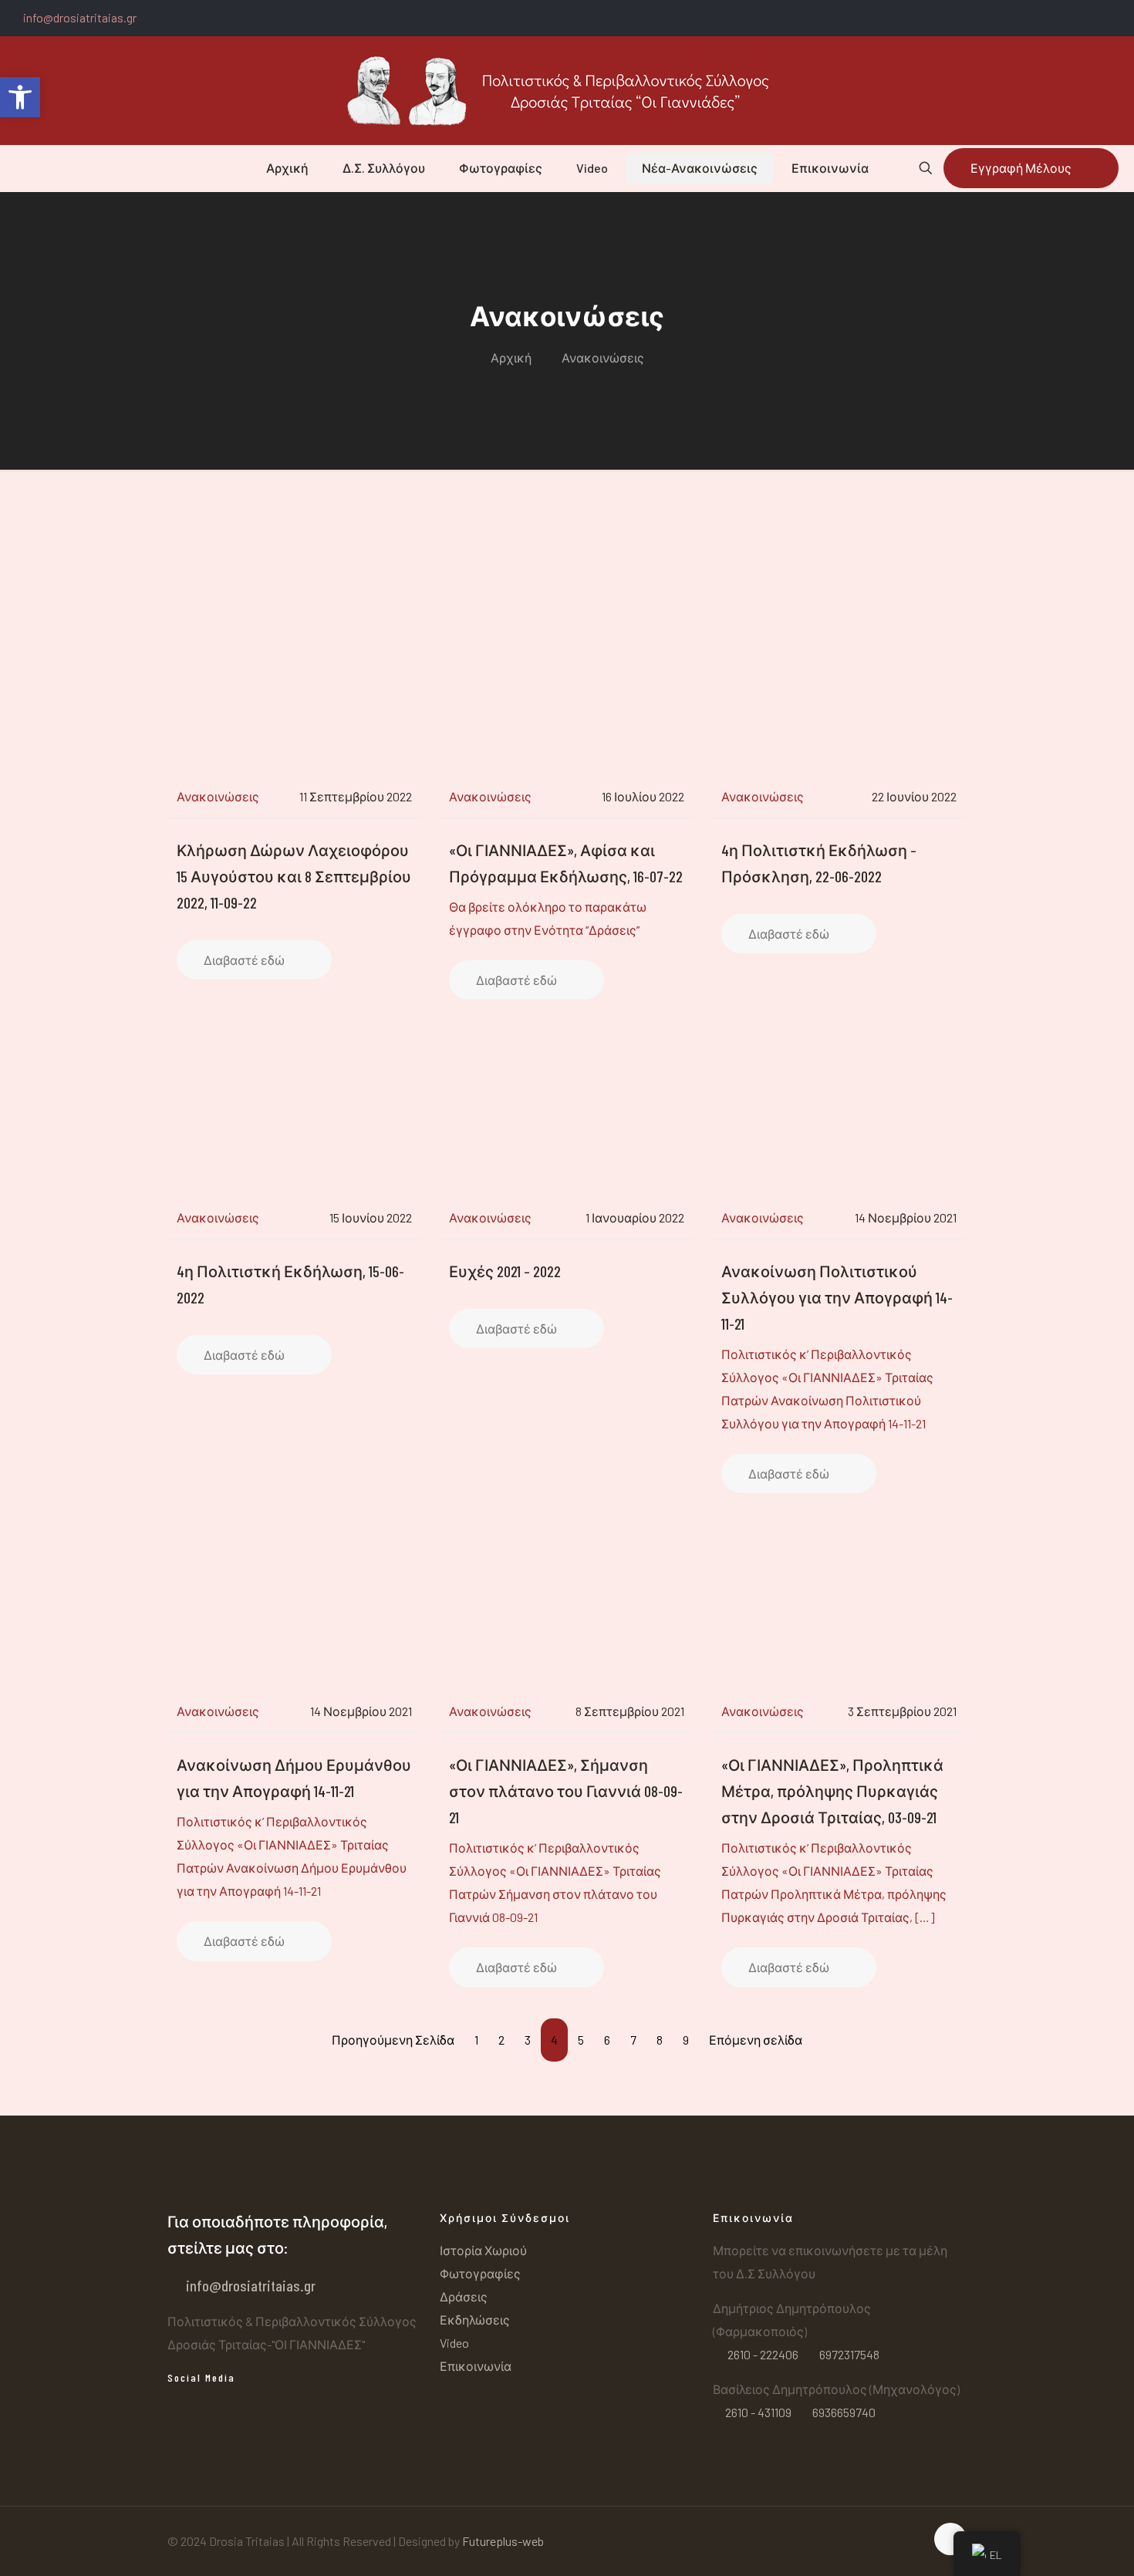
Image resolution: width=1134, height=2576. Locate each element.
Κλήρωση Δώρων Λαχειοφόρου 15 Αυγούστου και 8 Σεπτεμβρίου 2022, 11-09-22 (294, 876)
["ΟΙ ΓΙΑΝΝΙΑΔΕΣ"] (567, 90)
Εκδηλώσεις (475, 2320)
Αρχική (511, 357)
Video (454, 2343)
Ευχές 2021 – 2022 (505, 1271)
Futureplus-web (503, 2541)
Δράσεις (464, 2296)
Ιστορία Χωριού (483, 2250)
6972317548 (848, 2354)
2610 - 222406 (763, 2354)
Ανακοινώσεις (603, 357)
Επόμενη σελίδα (756, 2040)
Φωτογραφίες (480, 2273)
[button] (20, 97)
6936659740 (843, 2412)
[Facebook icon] (1116, 19)
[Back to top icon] (950, 2539)
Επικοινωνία (476, 2366)
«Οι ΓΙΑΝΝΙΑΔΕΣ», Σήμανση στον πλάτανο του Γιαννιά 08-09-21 (566, 1791)
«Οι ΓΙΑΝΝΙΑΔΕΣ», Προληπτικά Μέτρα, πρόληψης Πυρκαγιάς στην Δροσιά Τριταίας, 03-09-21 (832, 1791)
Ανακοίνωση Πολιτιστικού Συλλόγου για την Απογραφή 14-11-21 (837, 1297)
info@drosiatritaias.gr (80, 17)
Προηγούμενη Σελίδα (393, 2040)
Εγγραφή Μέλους (1021, 168)
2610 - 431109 (758, 2412)
